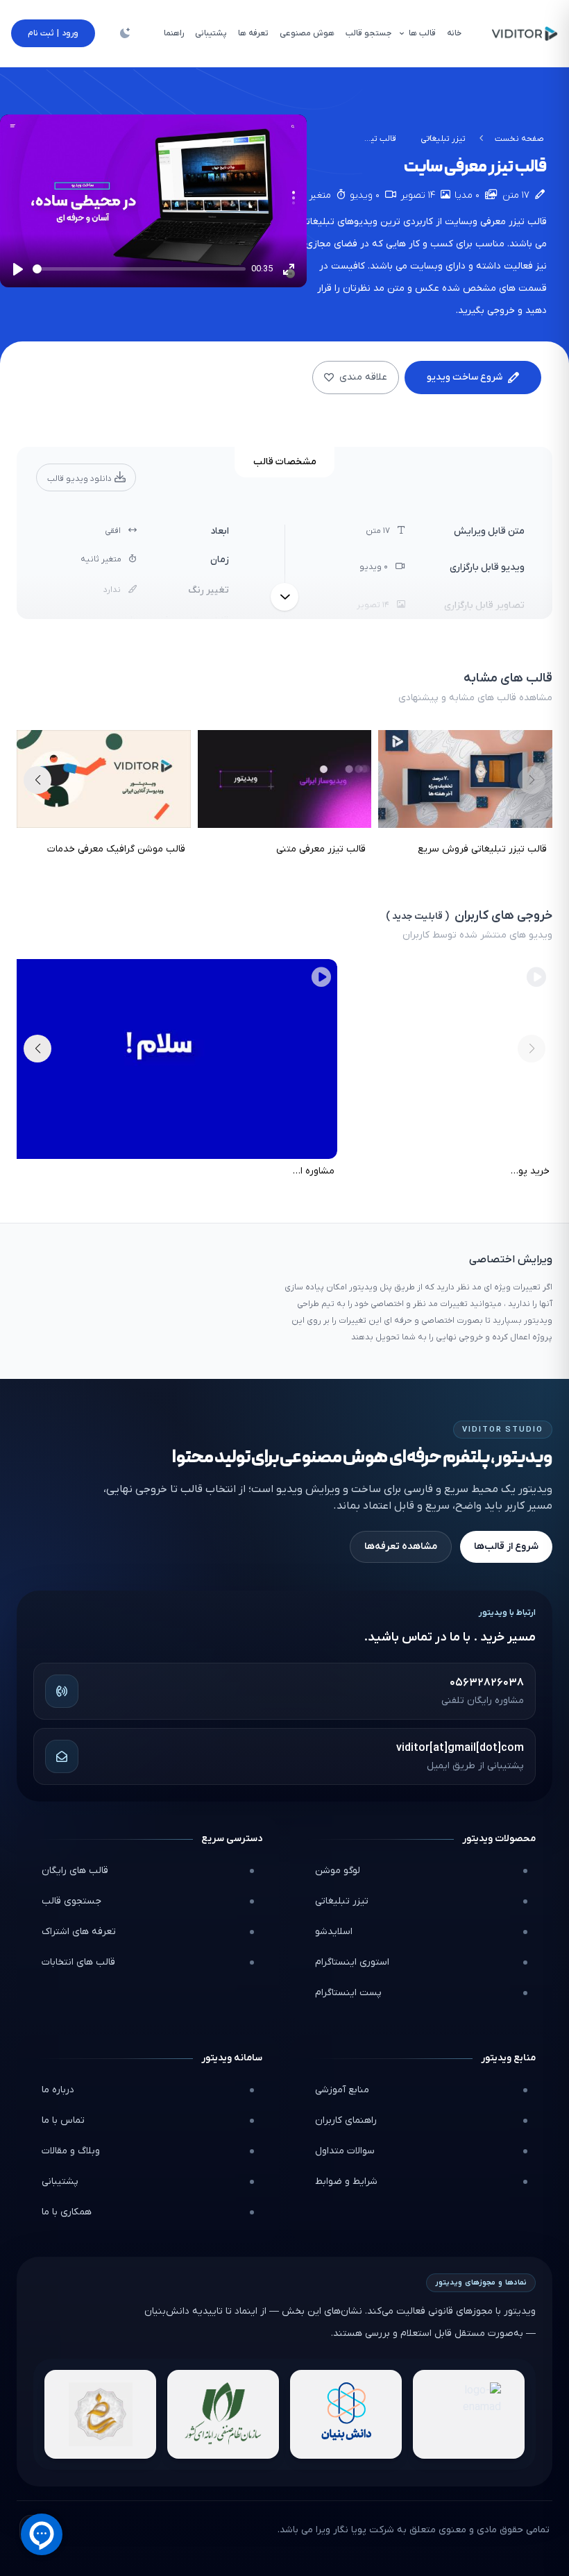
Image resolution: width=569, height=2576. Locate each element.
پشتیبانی (60, 2181)
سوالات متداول (345, 2151)
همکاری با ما (67, 2212)
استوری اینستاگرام (352, 1962)
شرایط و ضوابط (346, 2181)
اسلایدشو (334, 1932)
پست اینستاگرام (348, 1993)
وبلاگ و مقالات (71, 2151)
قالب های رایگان (75, 1871)
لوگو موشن (338, 1871)
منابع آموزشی (342, 2090)
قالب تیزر (528, 222)
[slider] (139, 269)
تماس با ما (63, 2120)
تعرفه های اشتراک (79, 1932)
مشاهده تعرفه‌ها (401, 1547)
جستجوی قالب (71, 1901)
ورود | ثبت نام (53, 33)
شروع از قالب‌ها (506, 1547)
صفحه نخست (519, 139)
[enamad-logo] (469, 2414)
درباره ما (58, 2090)
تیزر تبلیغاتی (443, 139)
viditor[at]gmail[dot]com (460, 1748)
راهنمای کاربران (346, 2120)
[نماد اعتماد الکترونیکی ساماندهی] (100, 2414)
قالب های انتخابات (78, 1962)
